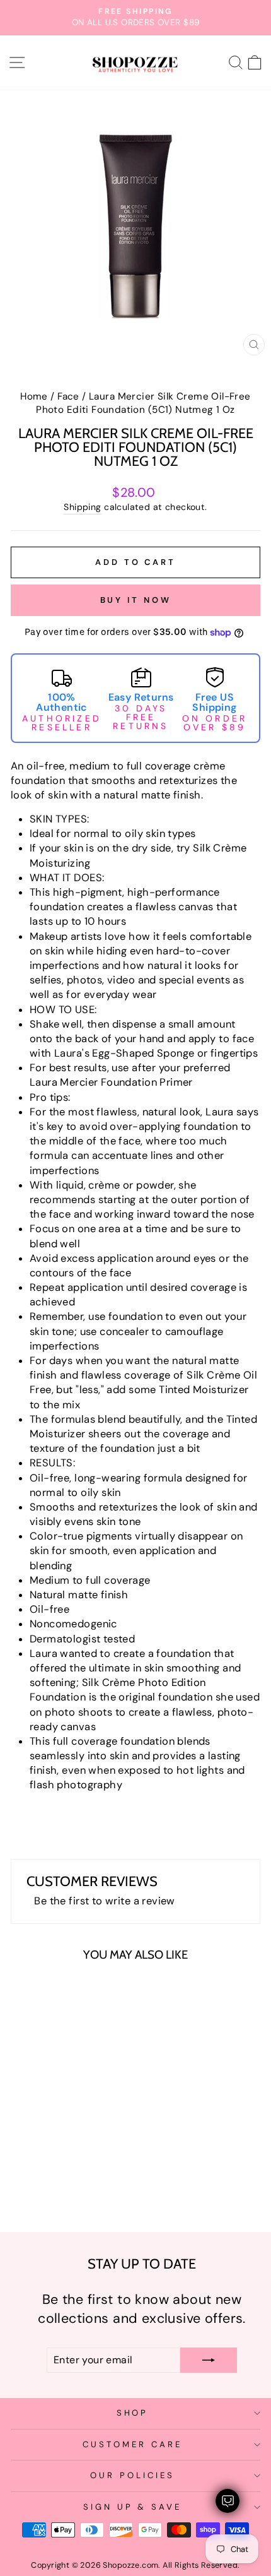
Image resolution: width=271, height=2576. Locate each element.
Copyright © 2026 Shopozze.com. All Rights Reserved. (135, 2565)
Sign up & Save (133, 2507)
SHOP (133, 2413)
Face (68, 396)
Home (34, 396)
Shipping (82, 507)
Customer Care (132, 2444)
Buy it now (136, 600)
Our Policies (132, 2475)
